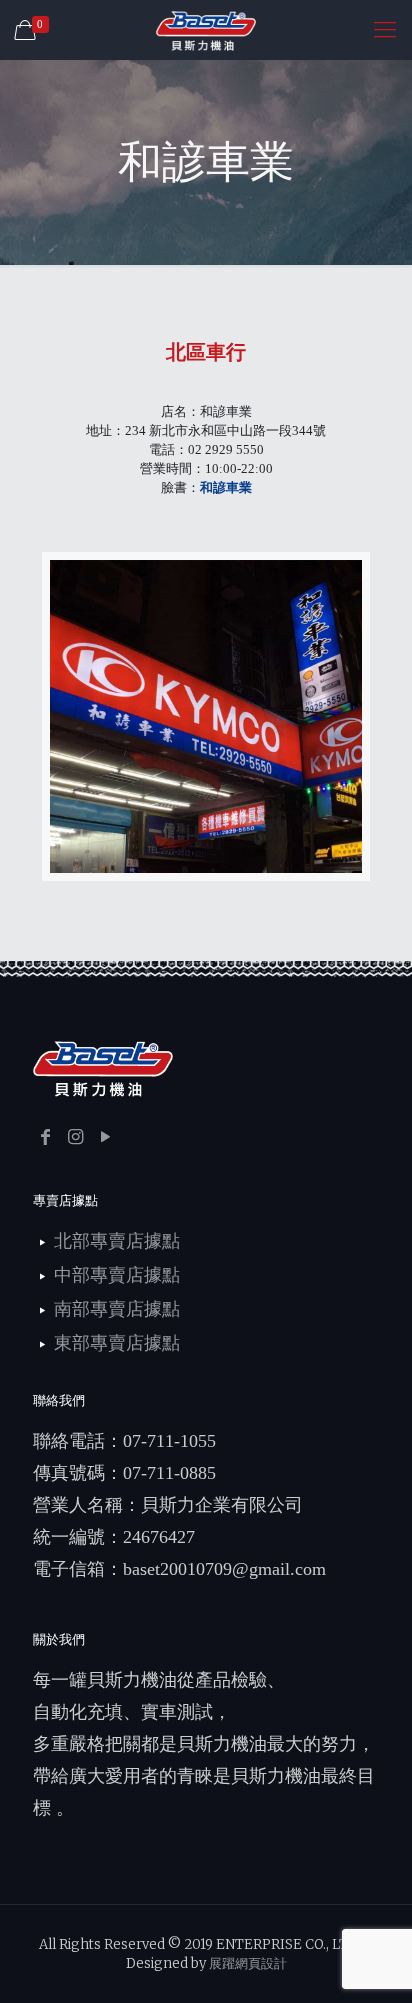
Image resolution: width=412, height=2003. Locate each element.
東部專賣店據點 (117, 1343)
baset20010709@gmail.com (224, 1569)
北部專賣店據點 (117, 1241)
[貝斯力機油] (206, 30)
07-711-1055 (169, 1441)
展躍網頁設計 (248, 1963)
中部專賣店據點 (117, 1275)
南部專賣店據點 (117, 1309)
